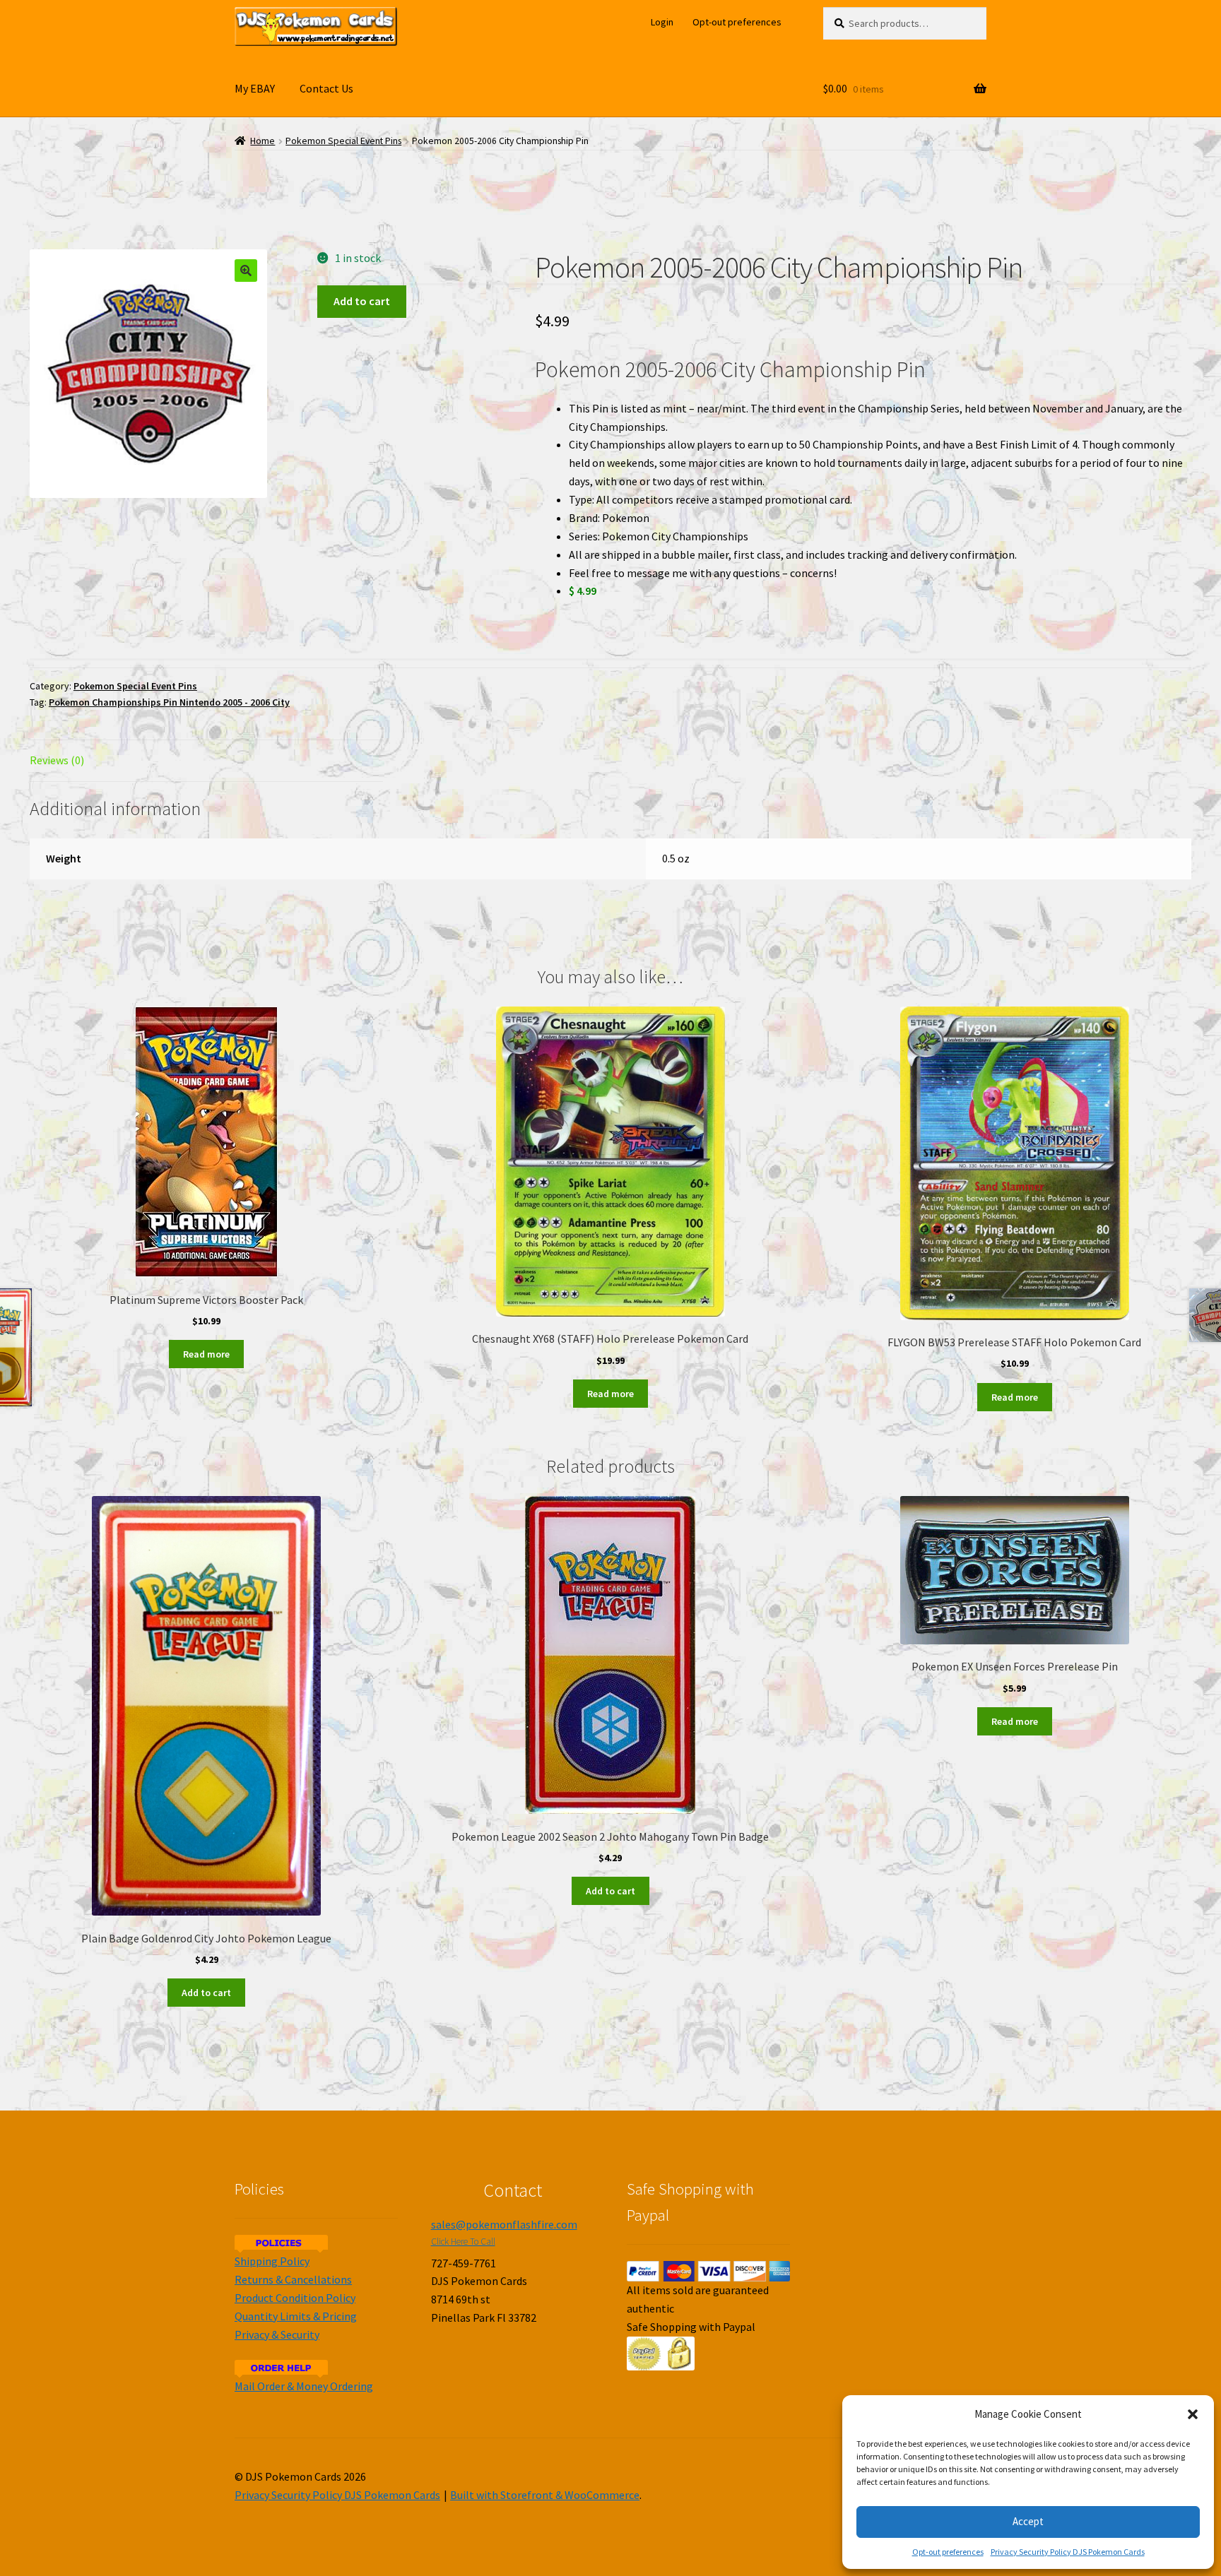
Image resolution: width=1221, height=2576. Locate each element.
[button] (1193, 2414)
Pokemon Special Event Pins (343, 141)
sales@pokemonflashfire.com (504, 2224)
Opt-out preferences (948, 2552)
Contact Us (326, 88)
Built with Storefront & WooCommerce (545, 2495)
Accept (1028, 2521)
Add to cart (362, 301)
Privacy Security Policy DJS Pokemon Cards (1068, 2552)
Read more (206, 1354)
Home (263, 141)
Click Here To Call (463, 2242)
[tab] (206, 761)
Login (662, 22)
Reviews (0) (57, 760)
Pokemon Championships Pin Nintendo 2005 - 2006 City (169, 702)
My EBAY (255, 88)
